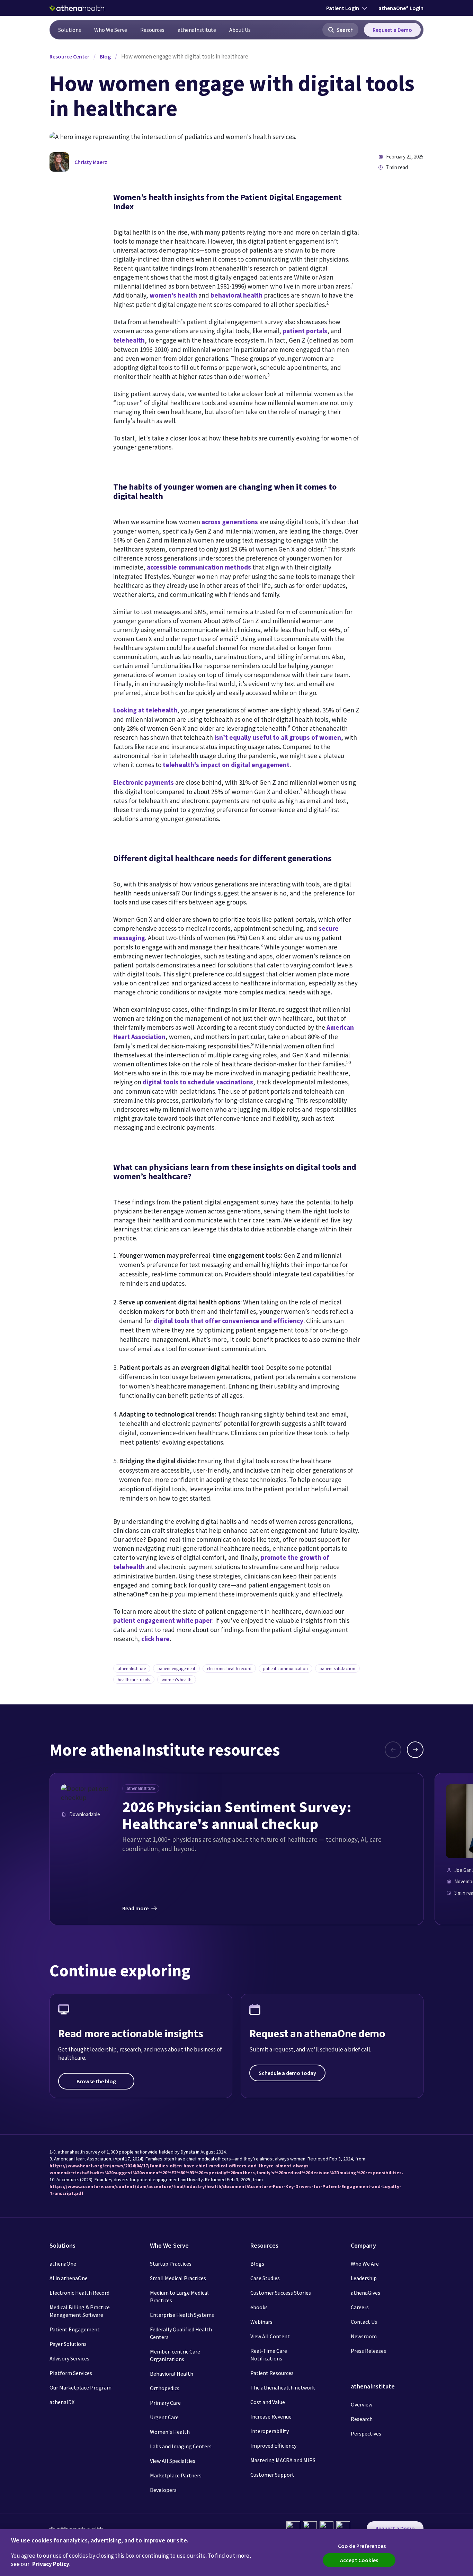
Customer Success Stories (281, 2293)
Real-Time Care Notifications (269, 2355)
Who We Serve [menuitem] (111, 30)
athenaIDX (62, 2402)
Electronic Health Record (79, 2293)
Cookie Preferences (362, 2546)
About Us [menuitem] (240, 30)
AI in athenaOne (69, 2278)
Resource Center (69, 56)
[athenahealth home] (77, 8)
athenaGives (365, 2293)
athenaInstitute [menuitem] (197, 30)
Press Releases (368, 2351)
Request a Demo (392, 30)
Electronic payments (144, 782)
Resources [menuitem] (152, 30)
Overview (362, 2404)
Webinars (261, 2322)
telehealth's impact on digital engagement (226, 765)
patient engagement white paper (163, 1620)
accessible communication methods (199, 567)
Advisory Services (69, 2358)
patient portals (305, 331)
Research (362, 2419)
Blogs (257, 2264)
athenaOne (63, 2264)
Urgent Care (164, 2417)
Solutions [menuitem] (70, 30)
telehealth (129, 340)
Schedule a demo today (287, 2073)
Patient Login (343, 8)
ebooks (259, 2307)
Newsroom (364, 2336)
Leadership (364, 2278)
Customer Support (272, 2475)
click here (155, 1639)
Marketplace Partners (176, 2475)
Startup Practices (171, 2264)
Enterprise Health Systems (182, 2315)
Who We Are (365, 2264)
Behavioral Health (172, 2374)
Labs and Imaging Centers (181, 2446)
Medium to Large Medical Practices (179, 2296)
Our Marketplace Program (81, 2387)
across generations (230, 522)
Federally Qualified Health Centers (181, 2333)
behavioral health (237, 295)
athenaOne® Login (401, 8)
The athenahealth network (283, 2387)
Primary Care (165, 2403)
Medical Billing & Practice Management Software (80, 2311)
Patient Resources (272, 2373)
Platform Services (71, 2373)
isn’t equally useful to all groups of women (278, 737)
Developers (163, 2490)
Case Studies (265, 2278)
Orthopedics (165, 2388)
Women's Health (170, 2432)
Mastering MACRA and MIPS (283, 2460)
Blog (105, 56)
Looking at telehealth (145, 710)
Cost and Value (268, 2402)
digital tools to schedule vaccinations (198, 1082)
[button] (340, 30)
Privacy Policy (51, 2564)
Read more (135, 1908)
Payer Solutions (68, 2344)
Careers (360, 2307)
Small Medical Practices (178, 2278)
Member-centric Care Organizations (175, 2355)
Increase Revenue (271, 2416)
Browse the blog (96, 2081)
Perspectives (366, 2433)
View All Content (270, 2336)
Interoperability (270, 2431)
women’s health (173, 295)
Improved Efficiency (273, 2446)
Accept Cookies (359, 2560)
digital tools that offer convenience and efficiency (229, 1321)
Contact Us (364, 2322)
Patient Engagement (75, 2329)
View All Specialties (173, 2461)
